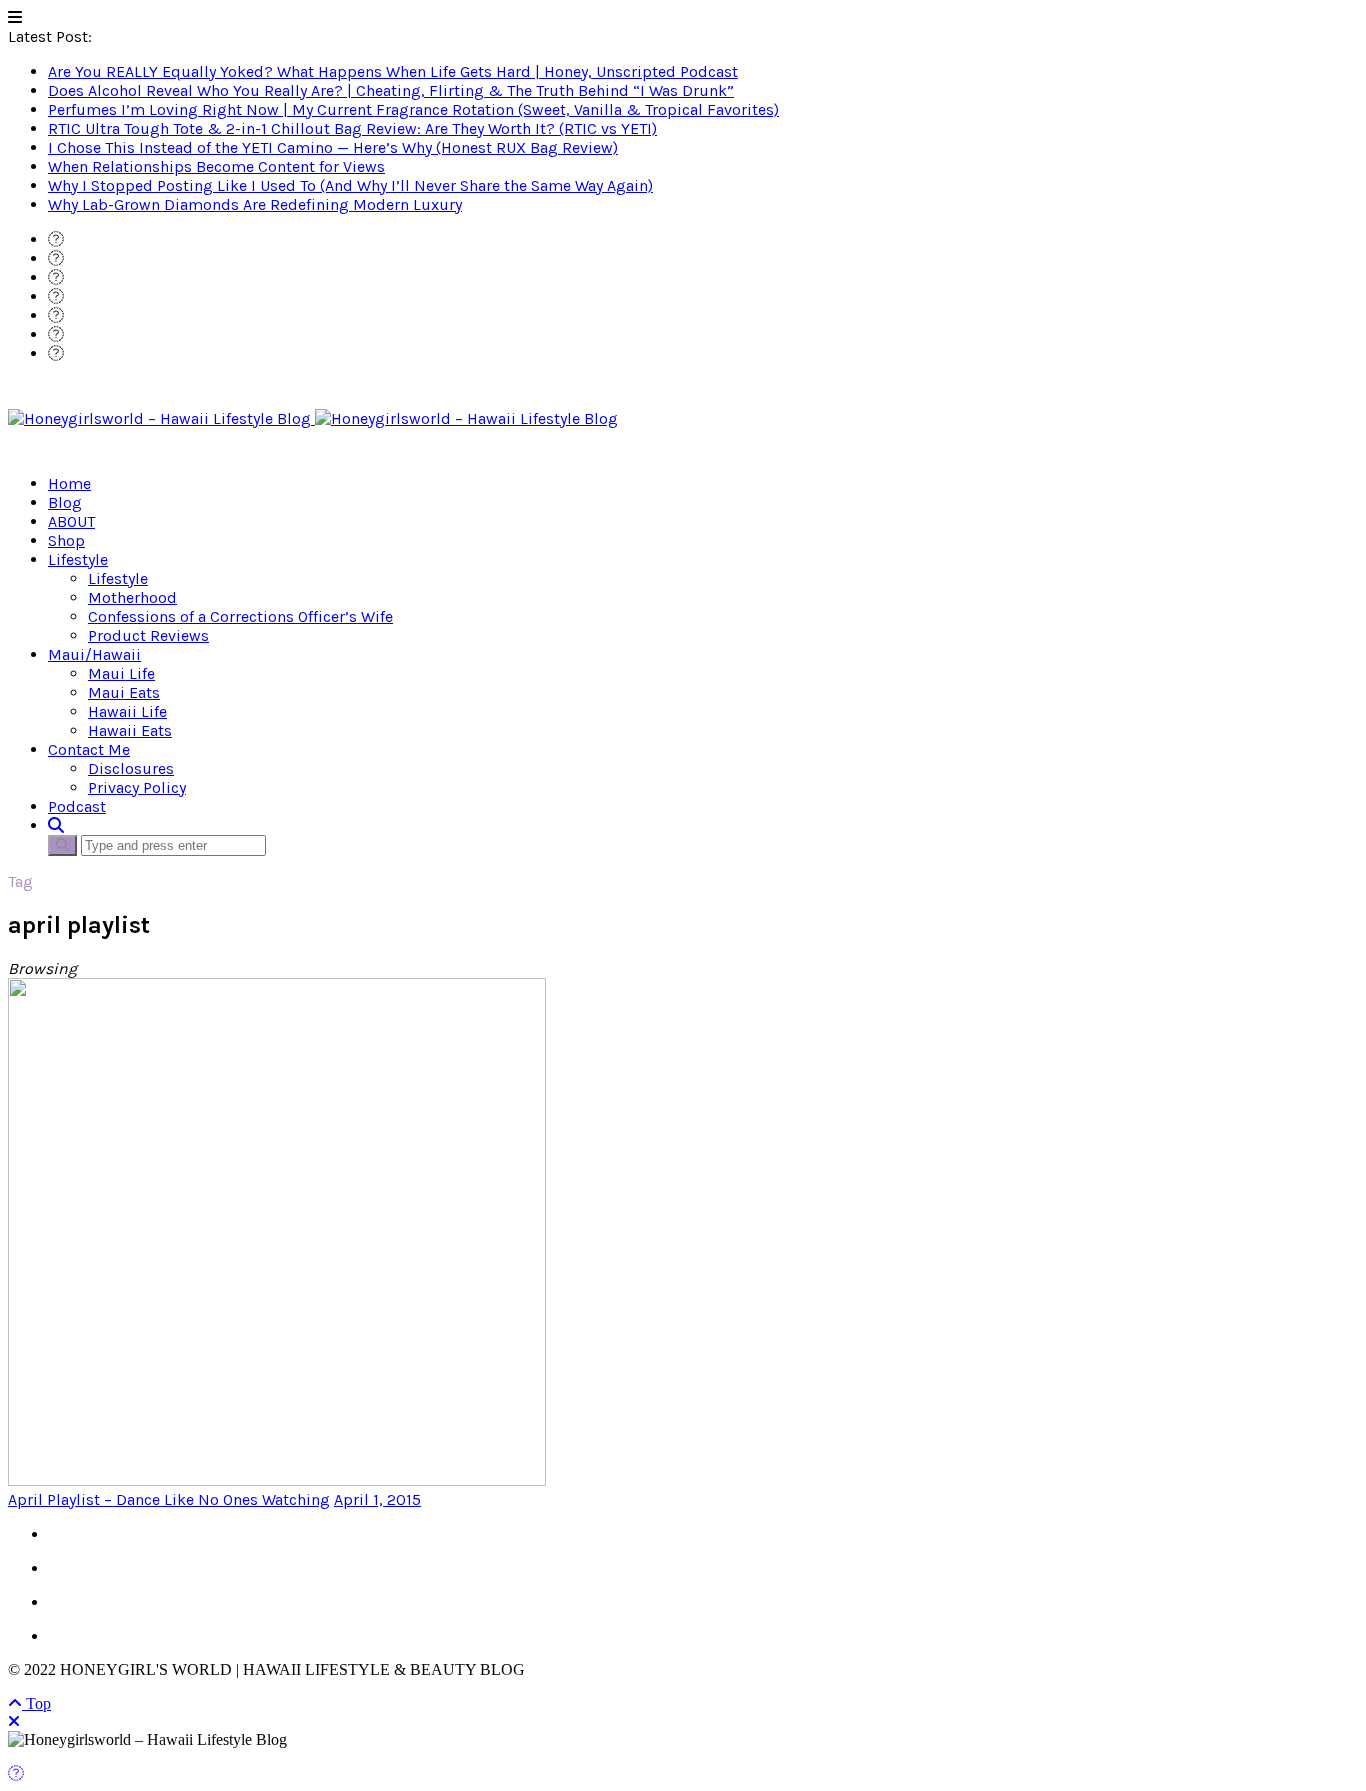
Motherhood (132, 597)
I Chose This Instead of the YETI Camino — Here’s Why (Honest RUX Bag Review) (333, 147)
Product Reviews (148, 635)
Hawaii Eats (130, 730)
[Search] (56, 825)
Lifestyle (78, 559)
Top (36, 1703)
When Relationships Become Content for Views (216, 166)
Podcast (77, 806)
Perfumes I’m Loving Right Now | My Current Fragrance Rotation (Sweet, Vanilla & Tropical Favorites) (413, 109)
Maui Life (121, 673)
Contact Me (89, 749)
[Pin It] (16, 1773)
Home (69, 483)
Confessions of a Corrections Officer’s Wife (240, 616)
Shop (66, 540)
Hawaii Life (127, 711)
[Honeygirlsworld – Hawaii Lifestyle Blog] (313, 418)
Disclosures (131, 768)
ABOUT (71, 521)
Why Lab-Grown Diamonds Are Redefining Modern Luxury (255, 204)
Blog (65, 502)
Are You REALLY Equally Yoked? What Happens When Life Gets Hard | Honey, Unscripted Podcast (393, 71)
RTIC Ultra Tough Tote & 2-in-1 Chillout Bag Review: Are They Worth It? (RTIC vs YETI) (352, 128)
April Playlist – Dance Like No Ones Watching (169, 1499)
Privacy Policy (137, 787)
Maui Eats (124, 692)
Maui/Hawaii (94, 654)
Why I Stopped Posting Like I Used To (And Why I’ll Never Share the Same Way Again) (350, 185)
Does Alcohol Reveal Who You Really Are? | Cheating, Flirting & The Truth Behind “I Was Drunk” (391, 90)
